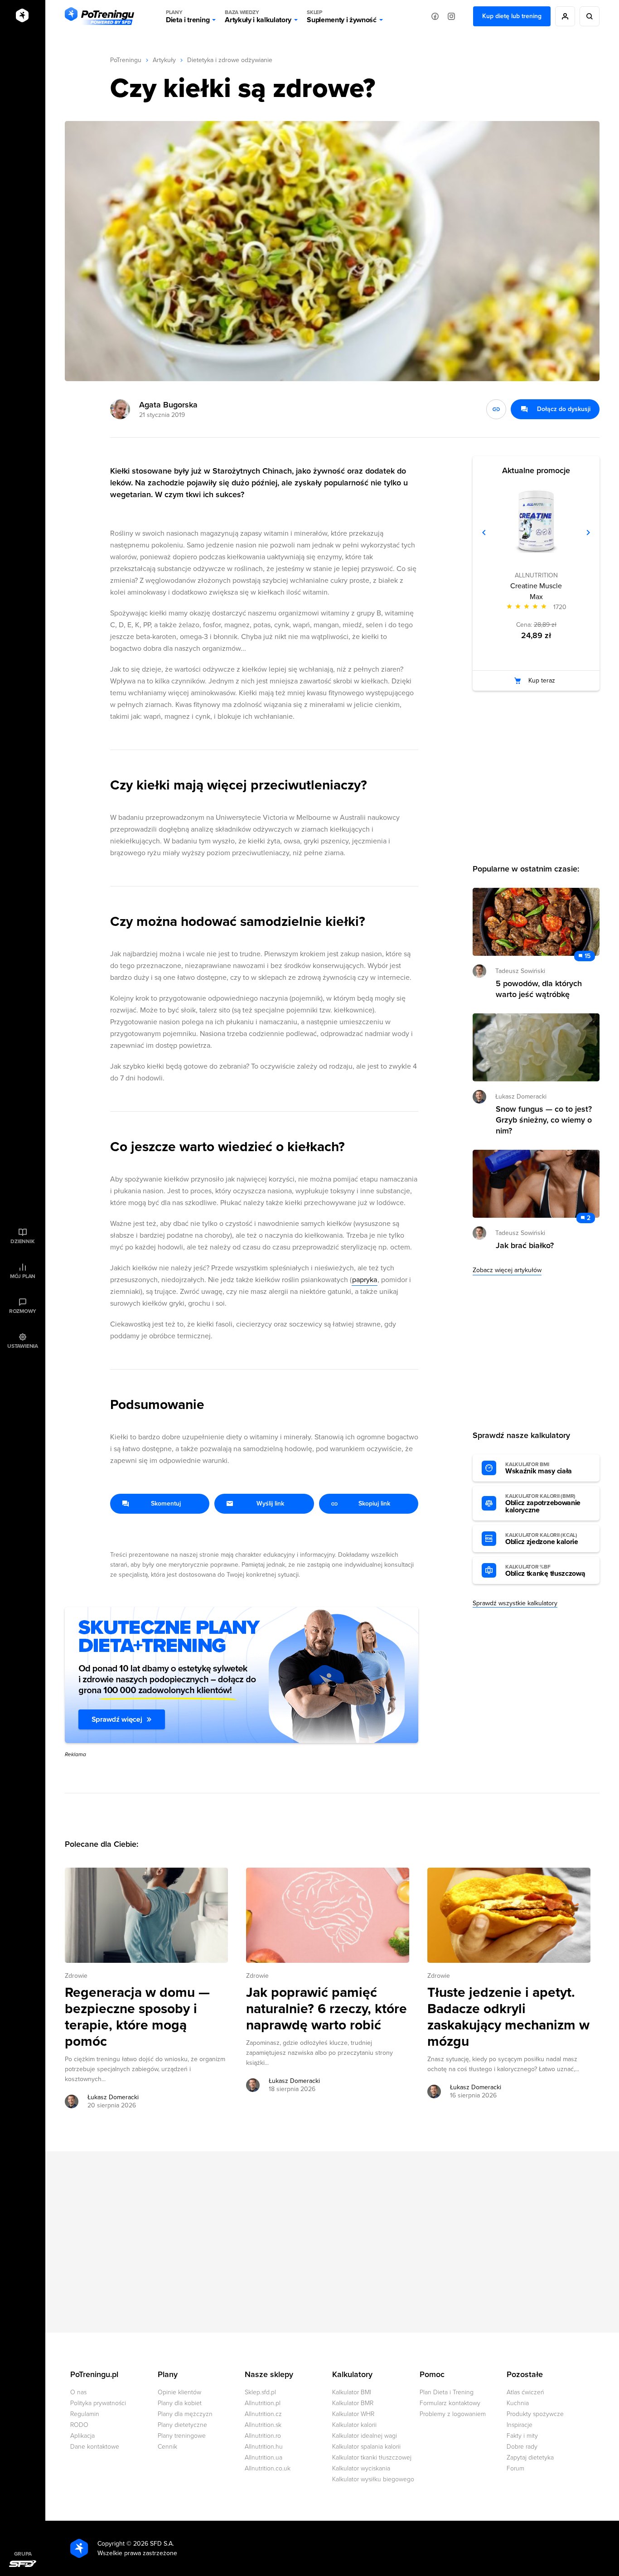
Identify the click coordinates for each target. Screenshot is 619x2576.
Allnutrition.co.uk (268, 2468)
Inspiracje (520, 2425)
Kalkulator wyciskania (361, 2468)
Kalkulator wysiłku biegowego (373, 2479)
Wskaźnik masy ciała (539, 1468)
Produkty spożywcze (535, 2414)
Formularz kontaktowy (450, 2403)
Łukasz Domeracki (113, 2097)
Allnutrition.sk (263, 2425)
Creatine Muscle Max (536, 591)
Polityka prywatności (98, 2403)
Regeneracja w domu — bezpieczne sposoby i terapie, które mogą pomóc (137, 2017)
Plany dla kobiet (180, 2403)
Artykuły (164, 60)
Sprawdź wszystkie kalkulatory (515, 1603)
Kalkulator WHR (353, 2414)
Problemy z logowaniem (453, 2414)
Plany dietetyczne (182, 2425)
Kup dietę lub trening (512, 16)
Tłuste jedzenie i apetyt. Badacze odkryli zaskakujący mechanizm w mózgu (508, 2017)
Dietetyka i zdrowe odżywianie (230, 60)
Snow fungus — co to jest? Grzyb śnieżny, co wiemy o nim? (544, 1120)
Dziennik (22, 1241)
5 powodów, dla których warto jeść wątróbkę (539, 989)
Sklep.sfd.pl (260, 2392)
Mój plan (23, 1276)
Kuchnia (518, 2403)
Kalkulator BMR (353, 2403)
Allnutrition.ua (264, 2457)
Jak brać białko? (525, 1245)
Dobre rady (522, 2447)
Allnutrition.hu (264, 2447)
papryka (365, 1280)
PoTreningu (126, 60)
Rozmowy (23, 1311)
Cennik (167, 2447)
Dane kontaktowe (95, 2447)
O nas (78, 2392)
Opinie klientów (179, 2392)
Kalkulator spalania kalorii (366, 2447)
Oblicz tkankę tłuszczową (545, 1571)
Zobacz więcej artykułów (507, 1270)
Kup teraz (542, 680)
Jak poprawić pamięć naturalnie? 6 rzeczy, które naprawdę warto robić (326, 2009)
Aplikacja (82, 2436)
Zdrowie (76, 1976)
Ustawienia (23, 1346)
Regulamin (85, 2414)
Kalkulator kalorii (354, 2425)
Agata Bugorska (168, 405)
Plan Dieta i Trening (447, 2392)
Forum (515, 2468)
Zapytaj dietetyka (530, 2457)
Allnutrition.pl (263, 2403)
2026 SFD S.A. (154, 2544)
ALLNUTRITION (536, 575)
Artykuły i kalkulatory (258, 17)
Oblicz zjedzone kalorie (542, 1539)
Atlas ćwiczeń (525, 2392)
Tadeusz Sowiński (520, 971)
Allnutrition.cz (263, 2414)
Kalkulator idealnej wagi (365, 2436)
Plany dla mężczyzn (185, 2414)
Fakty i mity (522, 2436)
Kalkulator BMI (352, 2392)
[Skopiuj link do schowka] (496, 409)
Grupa (23, 2554)
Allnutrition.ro (263, 2436)
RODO (79, 2425)
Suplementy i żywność (342, 17)
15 (588, 956)
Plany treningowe (182, 2436)
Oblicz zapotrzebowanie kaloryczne (543, 1504)
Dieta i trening (188, 17)
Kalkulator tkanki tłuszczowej (372, 2457)
